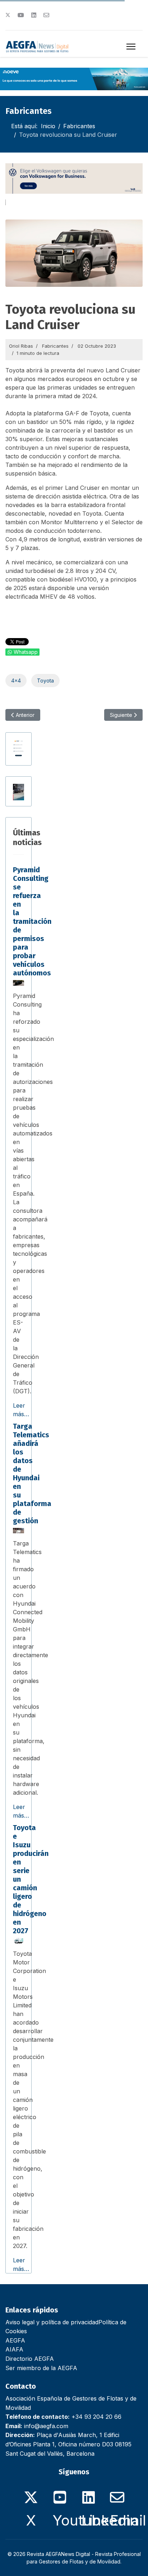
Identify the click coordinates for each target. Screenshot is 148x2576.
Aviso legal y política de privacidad (52, 2322)
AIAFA (14, 2349)
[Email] (117, 2493)
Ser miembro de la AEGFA (41, 2368)
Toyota (45, 681)
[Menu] (131, 47)
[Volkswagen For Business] (74, 179)
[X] (31, 2493)
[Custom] (46, 15)
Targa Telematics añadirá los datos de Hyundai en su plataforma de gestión (32, 1473)
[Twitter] (8, 15)
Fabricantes (55, 346)
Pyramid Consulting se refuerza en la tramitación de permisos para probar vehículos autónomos (32, 921)
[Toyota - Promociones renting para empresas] (18, 792)
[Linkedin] (34, 15)
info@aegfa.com (46, 2426)
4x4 (16, 681)
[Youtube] (21, 15)
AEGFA (15, 2340)
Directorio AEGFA (30, 2359)
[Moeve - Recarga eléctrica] (74, 79)
